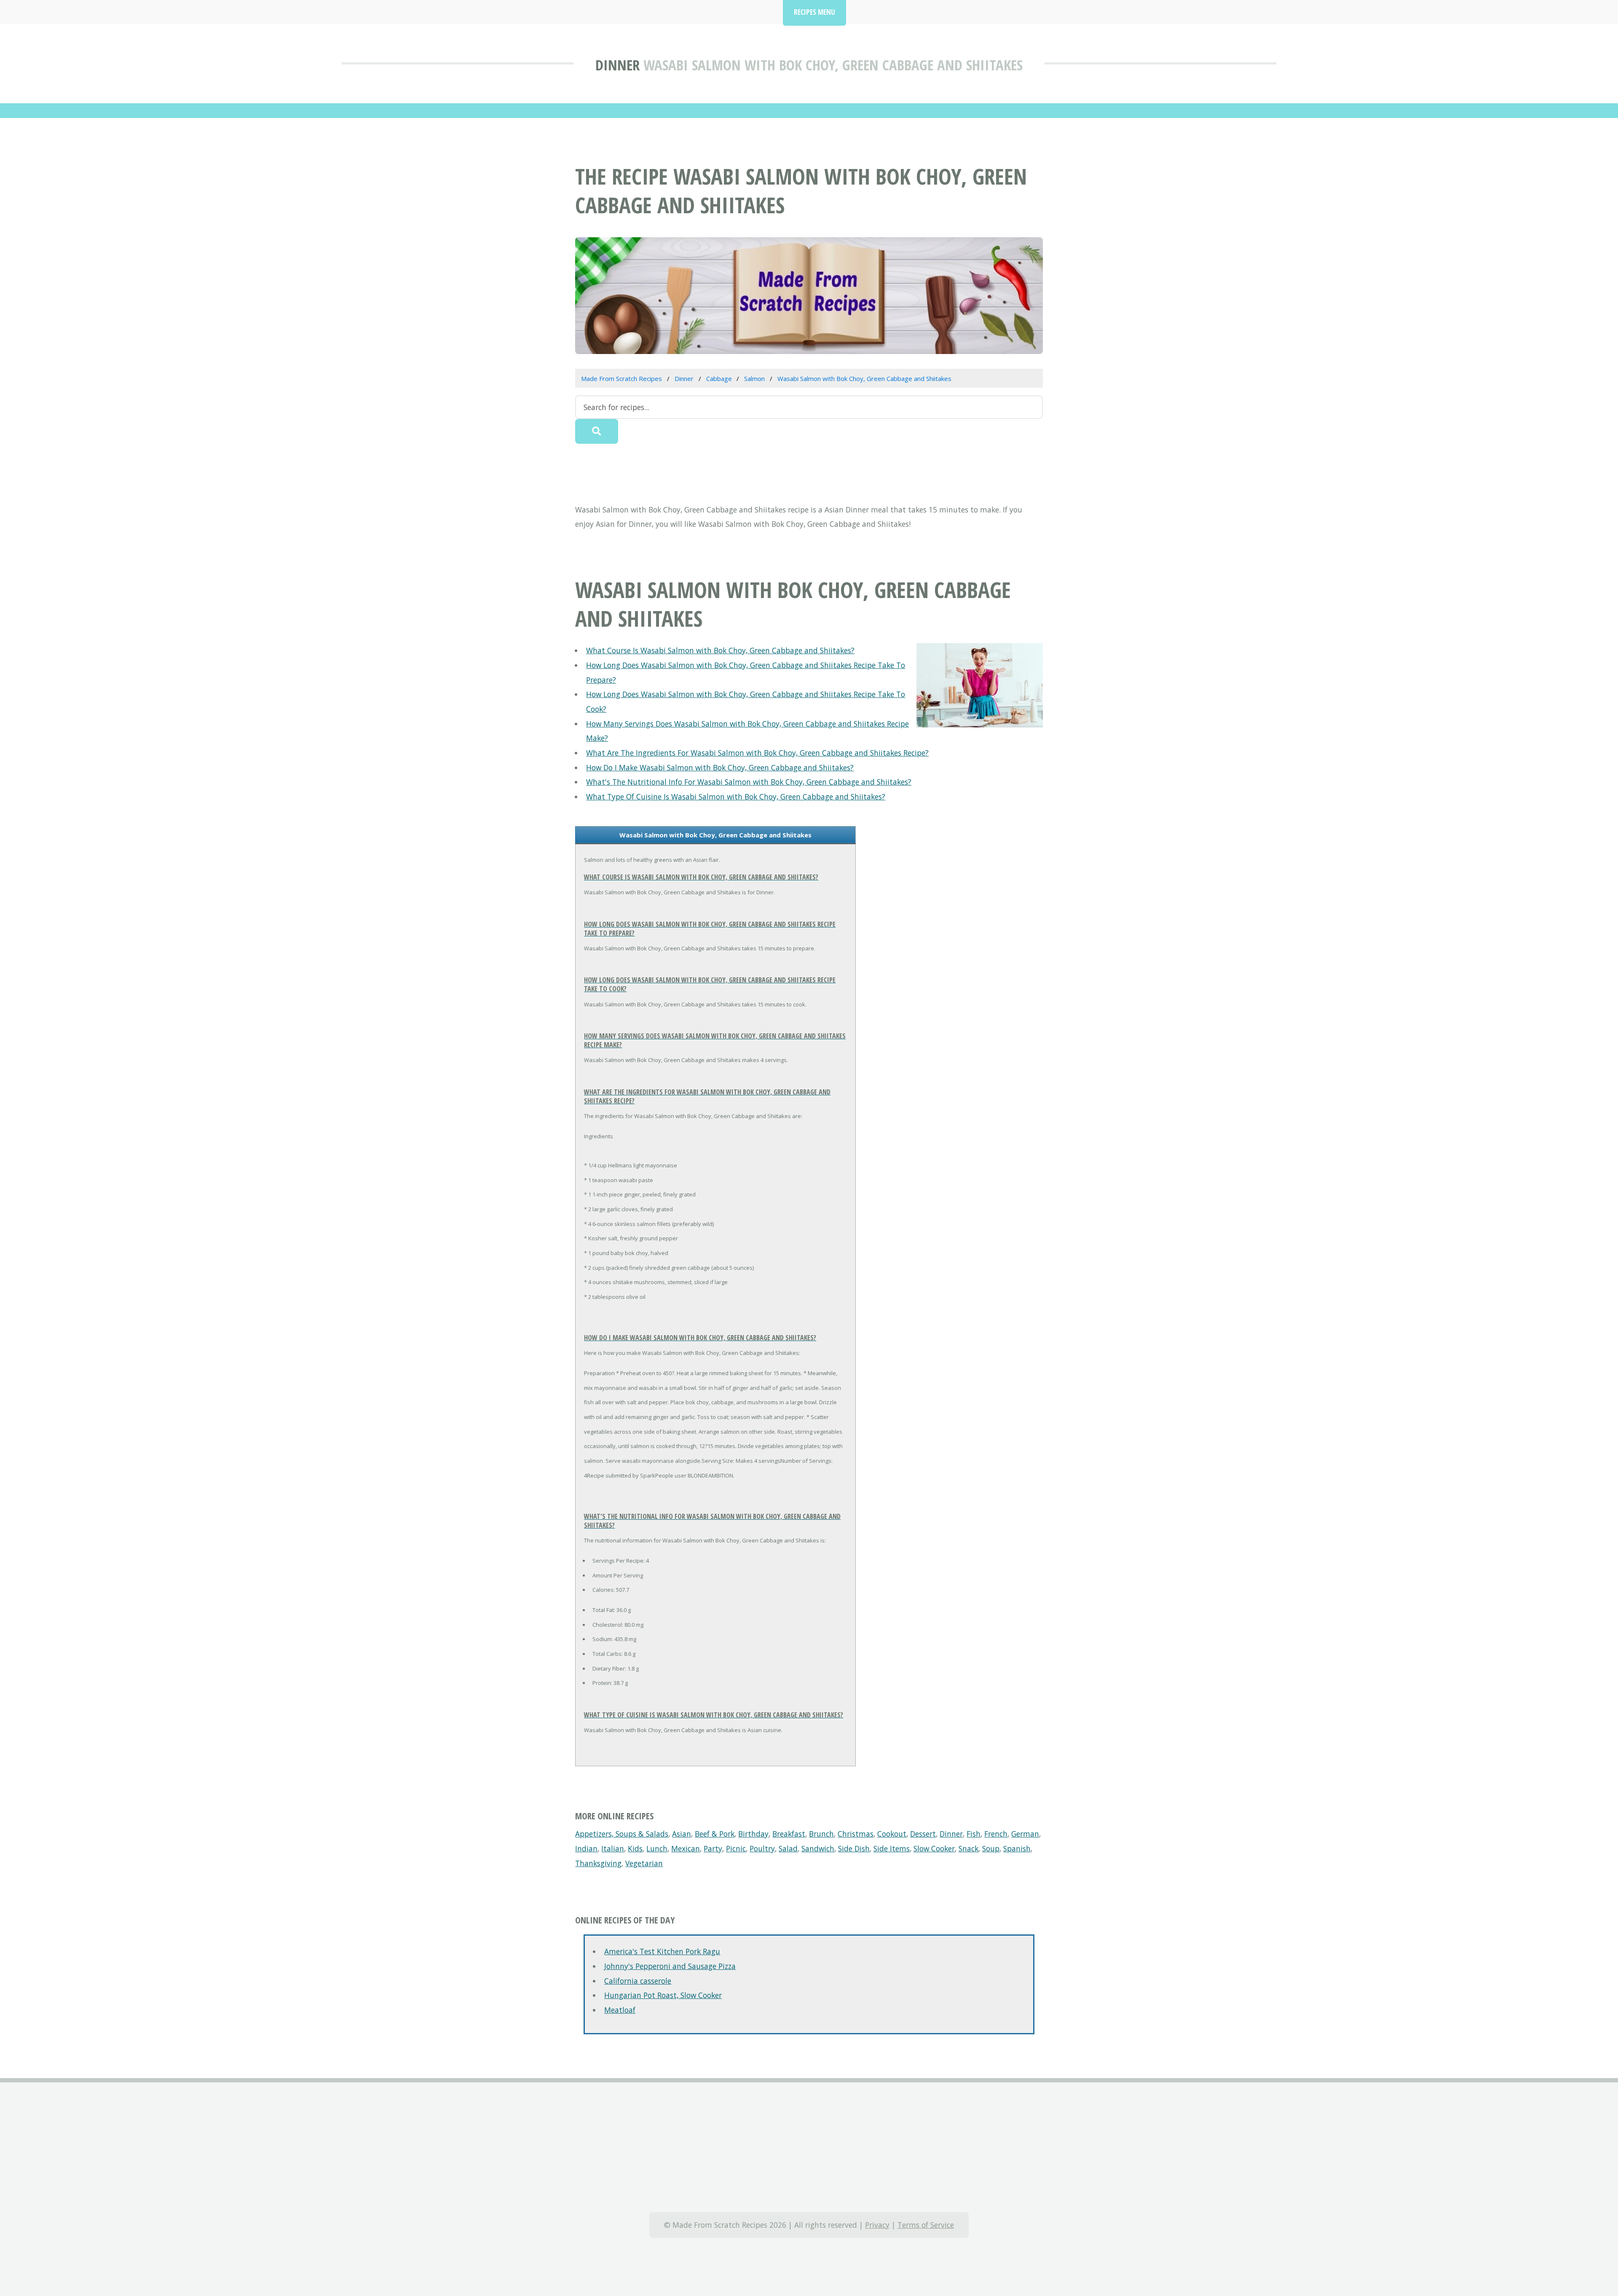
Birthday (753, 1834)
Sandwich (818, 1848)
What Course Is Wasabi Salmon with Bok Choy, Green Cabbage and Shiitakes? (720, 650)
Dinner (617, 65)
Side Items (892, 1848)
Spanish (1017, 1848)
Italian (613, 1848)
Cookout (892, 1834)
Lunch (657, 1848)
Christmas (856, 1834)
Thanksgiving (598, 1863)
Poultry (762, 1848)
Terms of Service (926, 2225)
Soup (991, 1848)
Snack (968, 1848)
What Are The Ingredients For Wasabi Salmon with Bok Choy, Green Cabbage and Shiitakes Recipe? (757, 753)
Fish (974, 1834)
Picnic (736, 1848)
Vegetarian (644, 1863)
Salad (788, 1848)
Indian (586, 1848)
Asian (682, 1834)
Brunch (821, 1834)
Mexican (686, 1848)
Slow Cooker (934, 1848)
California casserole (638, 1981)
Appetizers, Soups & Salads (622, 1834)
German (1025, 1834)
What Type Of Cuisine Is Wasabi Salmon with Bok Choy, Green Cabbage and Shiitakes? (736, 797)
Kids (635, 1848)
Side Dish (854, 1848)
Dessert (923, 1834)
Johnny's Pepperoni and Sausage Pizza (670, 1966)
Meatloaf (620, 2010)
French (996, 1834)
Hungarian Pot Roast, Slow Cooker (663, 1995)
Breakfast (789, 1834)
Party (713, 1848)
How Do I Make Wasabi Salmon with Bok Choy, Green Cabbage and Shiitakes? (720, 767)
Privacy (877, 2225)
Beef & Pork (715, 1834)
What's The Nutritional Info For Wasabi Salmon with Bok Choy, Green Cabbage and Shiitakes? (749, 782)
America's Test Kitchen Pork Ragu (662, 1951)
